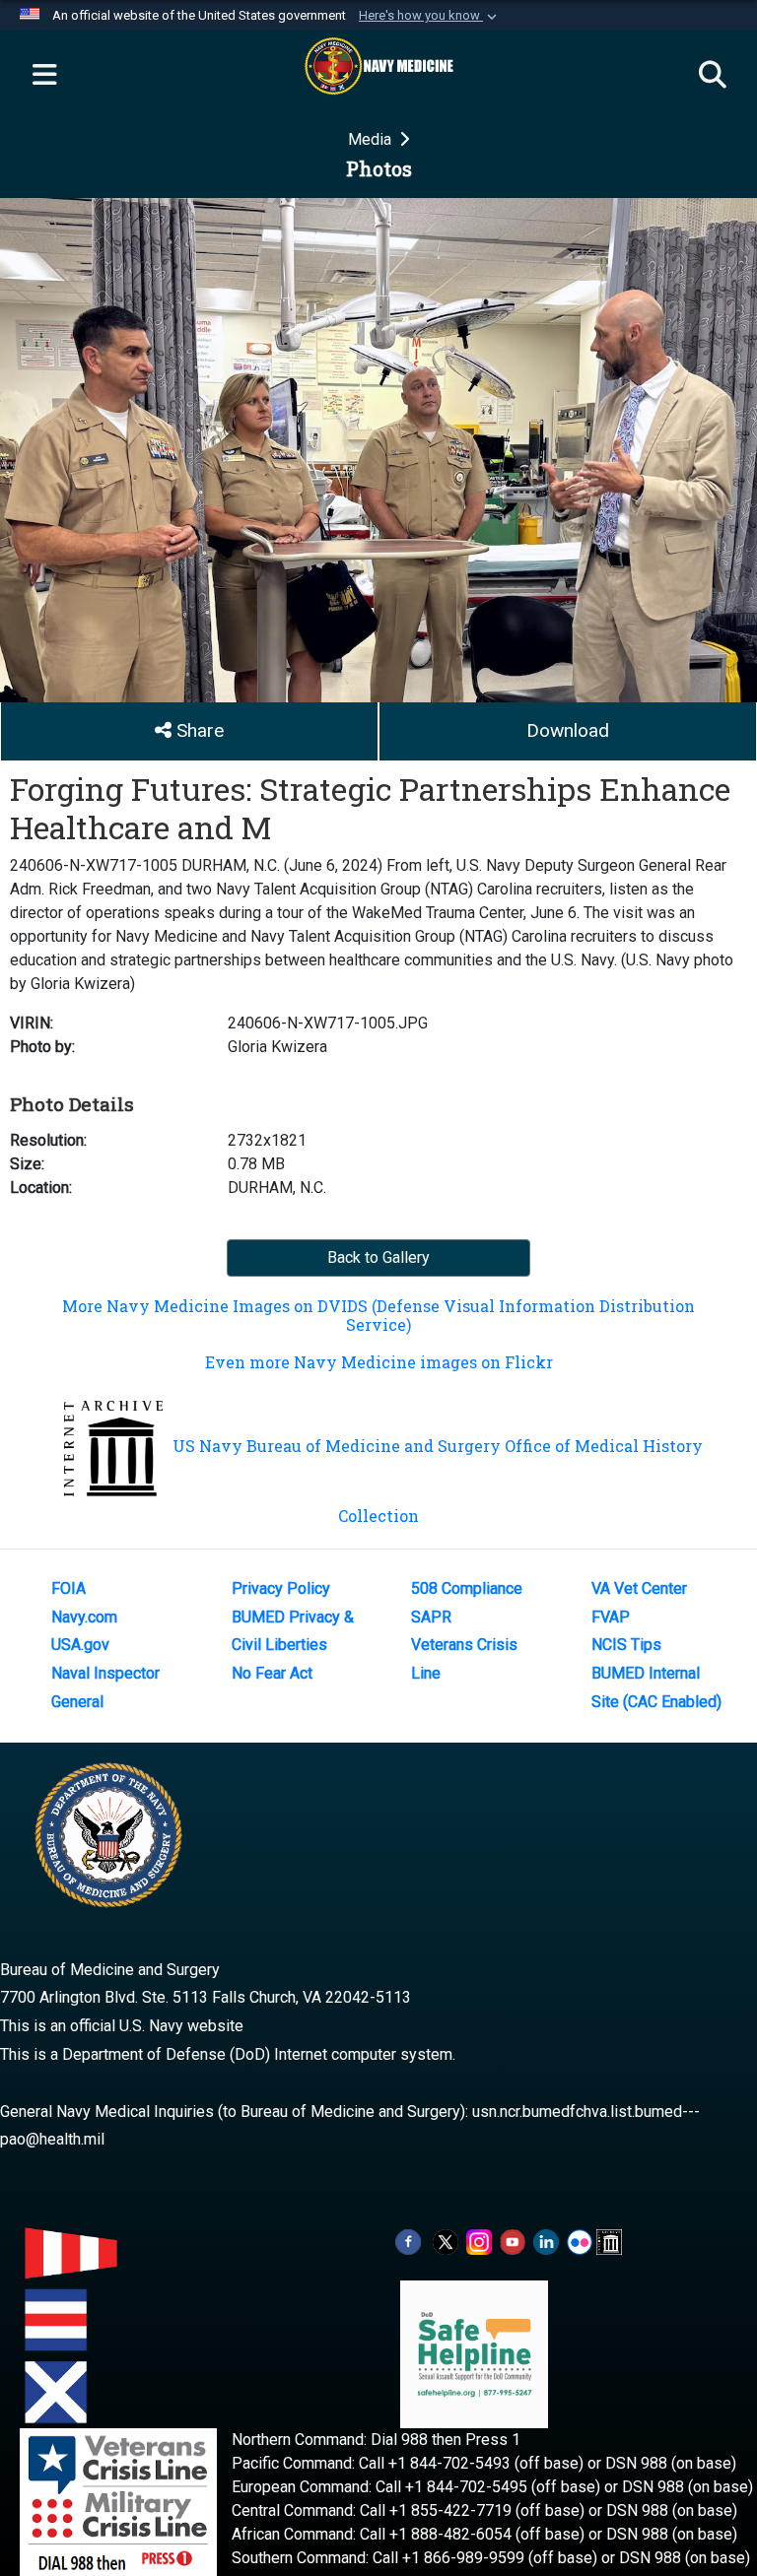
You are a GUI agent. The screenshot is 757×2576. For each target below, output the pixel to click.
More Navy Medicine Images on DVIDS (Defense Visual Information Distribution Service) (378, 1315)
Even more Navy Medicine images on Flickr (379, 1362)
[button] (430, 16)
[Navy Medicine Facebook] (408, 2241)
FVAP (611, 1617)
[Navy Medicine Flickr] (580, 2241)
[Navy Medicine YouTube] (513, 2241)
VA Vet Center (639, 1588)
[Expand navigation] (44, 76)
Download (568, 730)
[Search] (713, 76)
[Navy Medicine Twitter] (446, 2241)
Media (372, 139)
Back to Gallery (378, 1257)
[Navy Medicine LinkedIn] (546, 2241)
